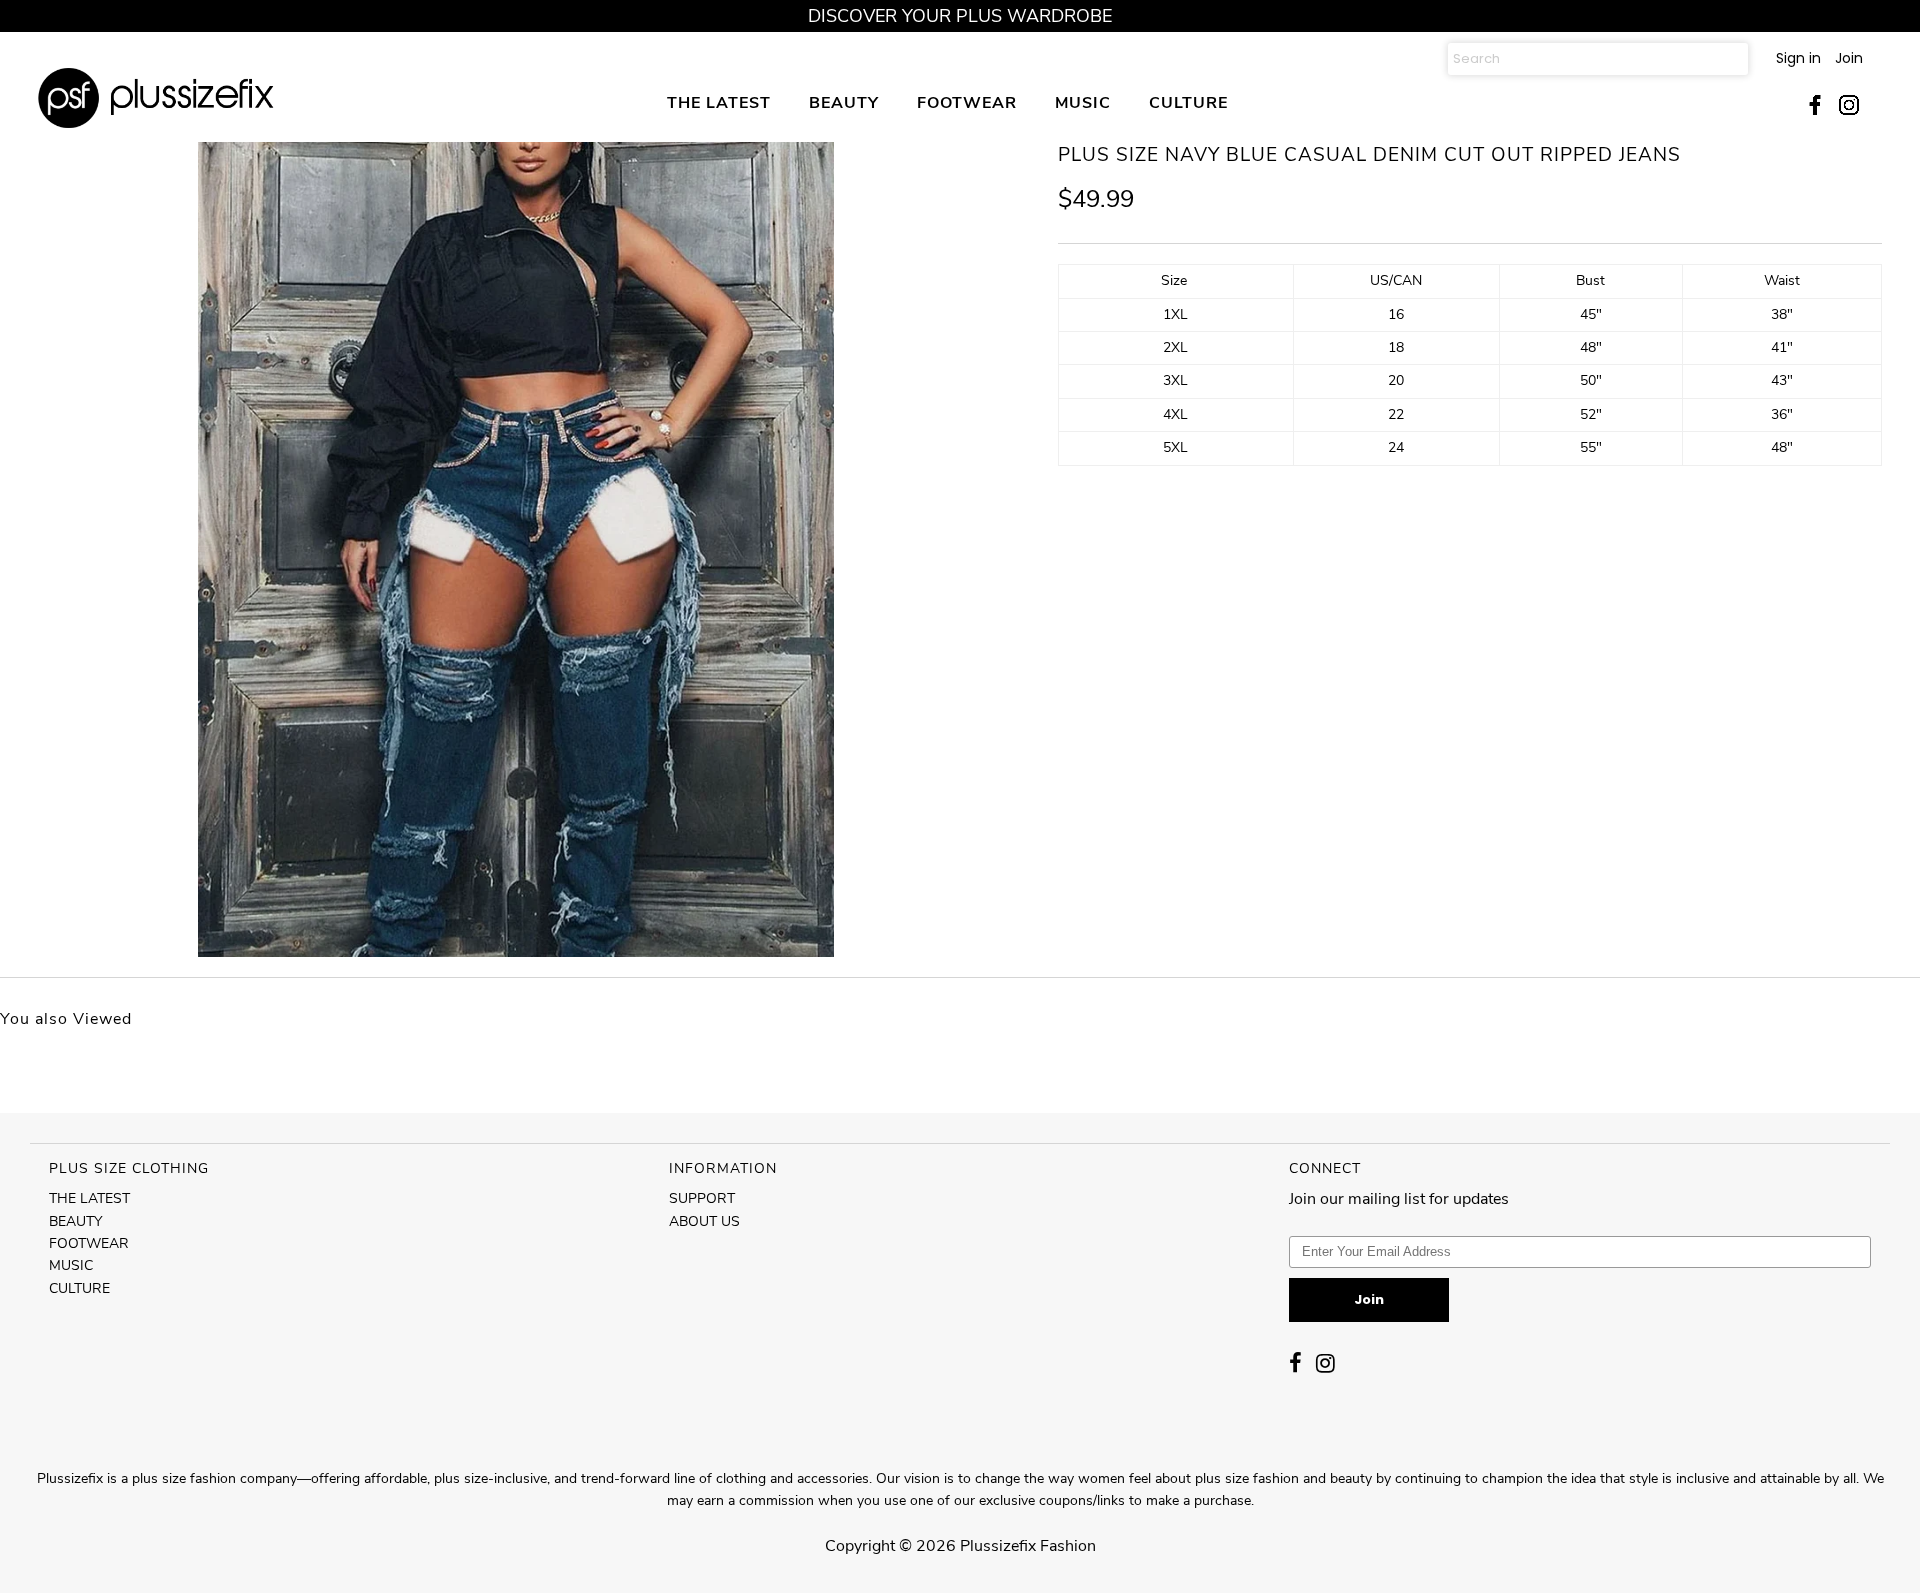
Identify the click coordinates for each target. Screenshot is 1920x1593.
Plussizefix (998, 1546)
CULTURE (1188, 102)
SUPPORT (702, 1198)
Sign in (1798, 58)
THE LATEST (719, 102)
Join (1849, 58)
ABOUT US (704, 1221)
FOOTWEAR (967, 102)
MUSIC (1083, 102)
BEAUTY (844, 102)
